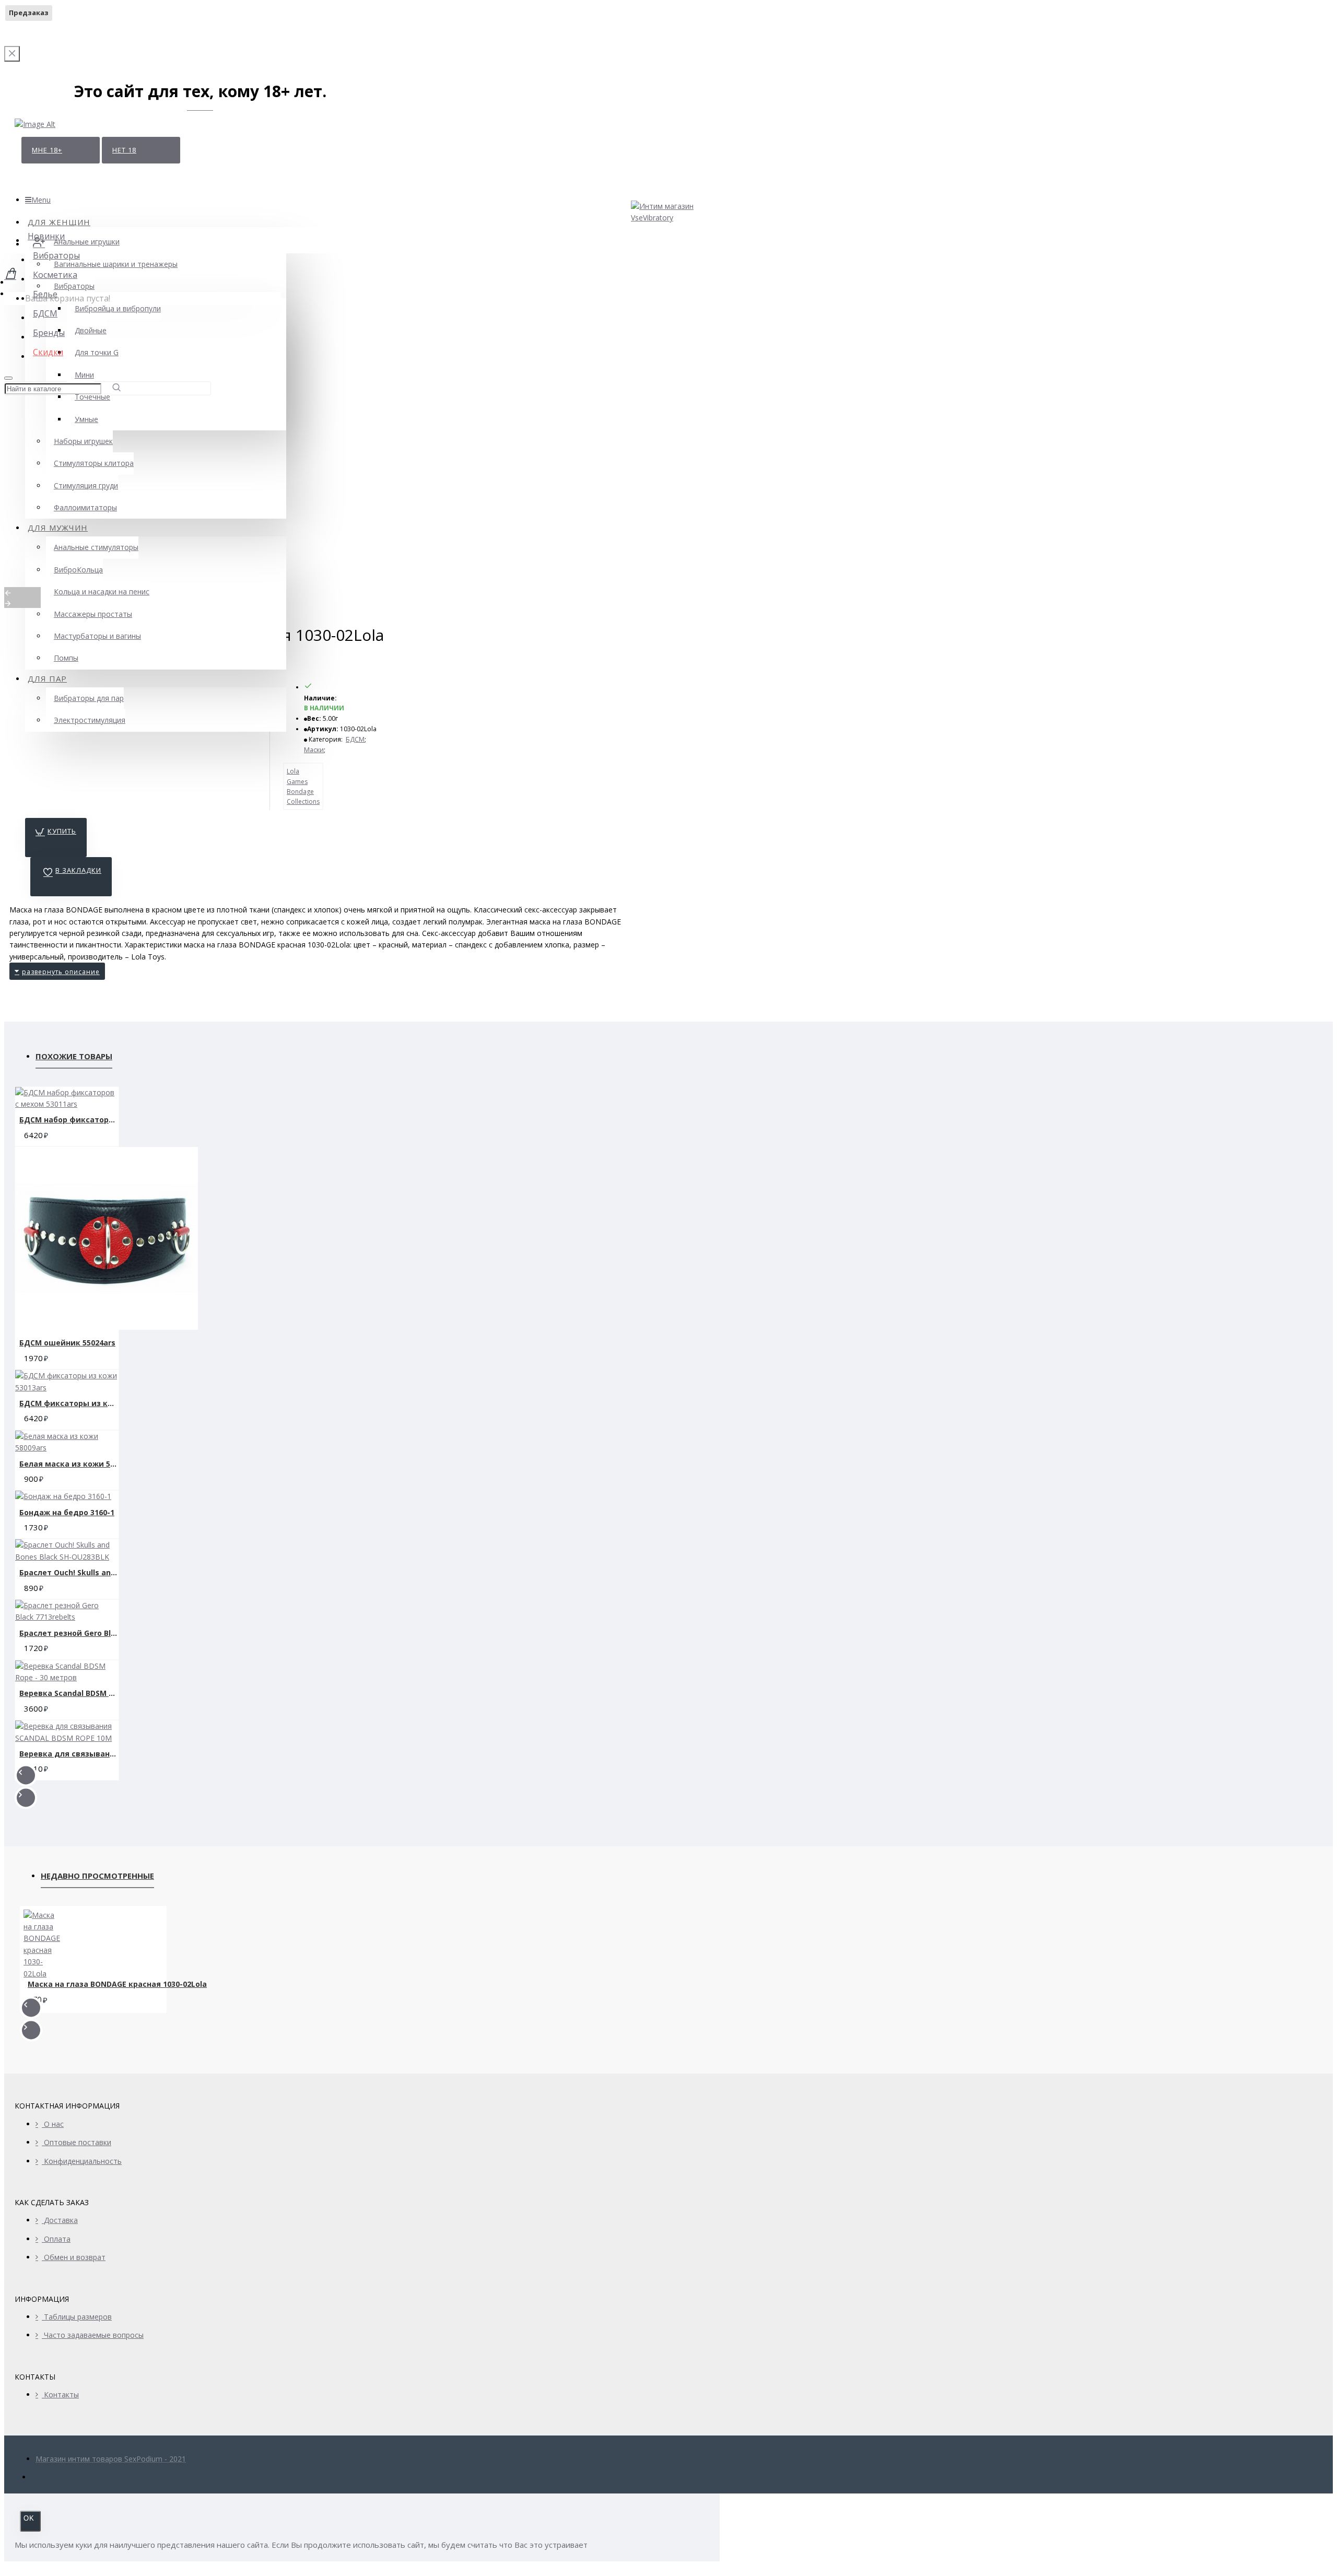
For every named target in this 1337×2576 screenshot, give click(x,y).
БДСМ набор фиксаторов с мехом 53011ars (69, 1120)
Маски (314, 750)
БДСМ (355, 739)
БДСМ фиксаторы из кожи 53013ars (69, 1403)
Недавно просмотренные (97, 1876)
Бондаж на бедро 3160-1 (67, 1512)
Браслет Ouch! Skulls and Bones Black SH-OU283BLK (69, 1572)
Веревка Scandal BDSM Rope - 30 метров (69, 1693)
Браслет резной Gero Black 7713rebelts (69, 1633)
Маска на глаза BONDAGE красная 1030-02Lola (117, 1984)
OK (29, 2518)
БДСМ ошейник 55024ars (67, 1343)
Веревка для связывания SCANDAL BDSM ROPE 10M (69, 1754)
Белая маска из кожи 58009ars (69, 1464)
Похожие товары (74, 1056)
